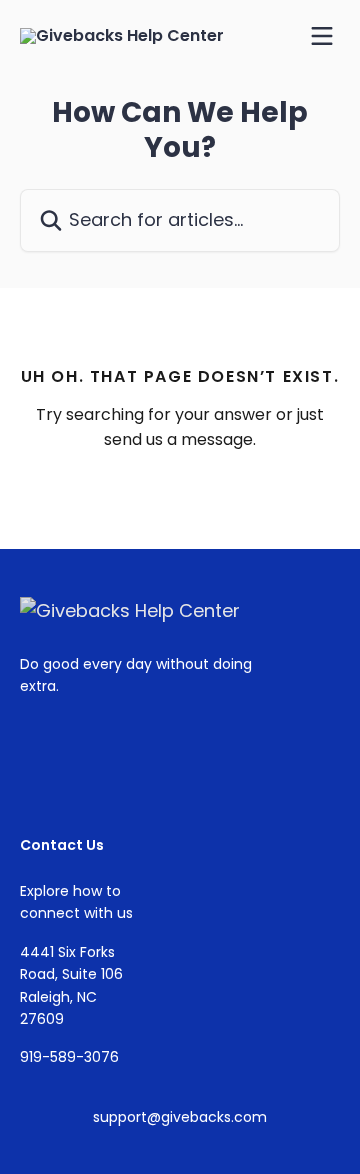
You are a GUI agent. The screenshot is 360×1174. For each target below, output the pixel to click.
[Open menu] (322, 36)
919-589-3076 (69, 1057)
